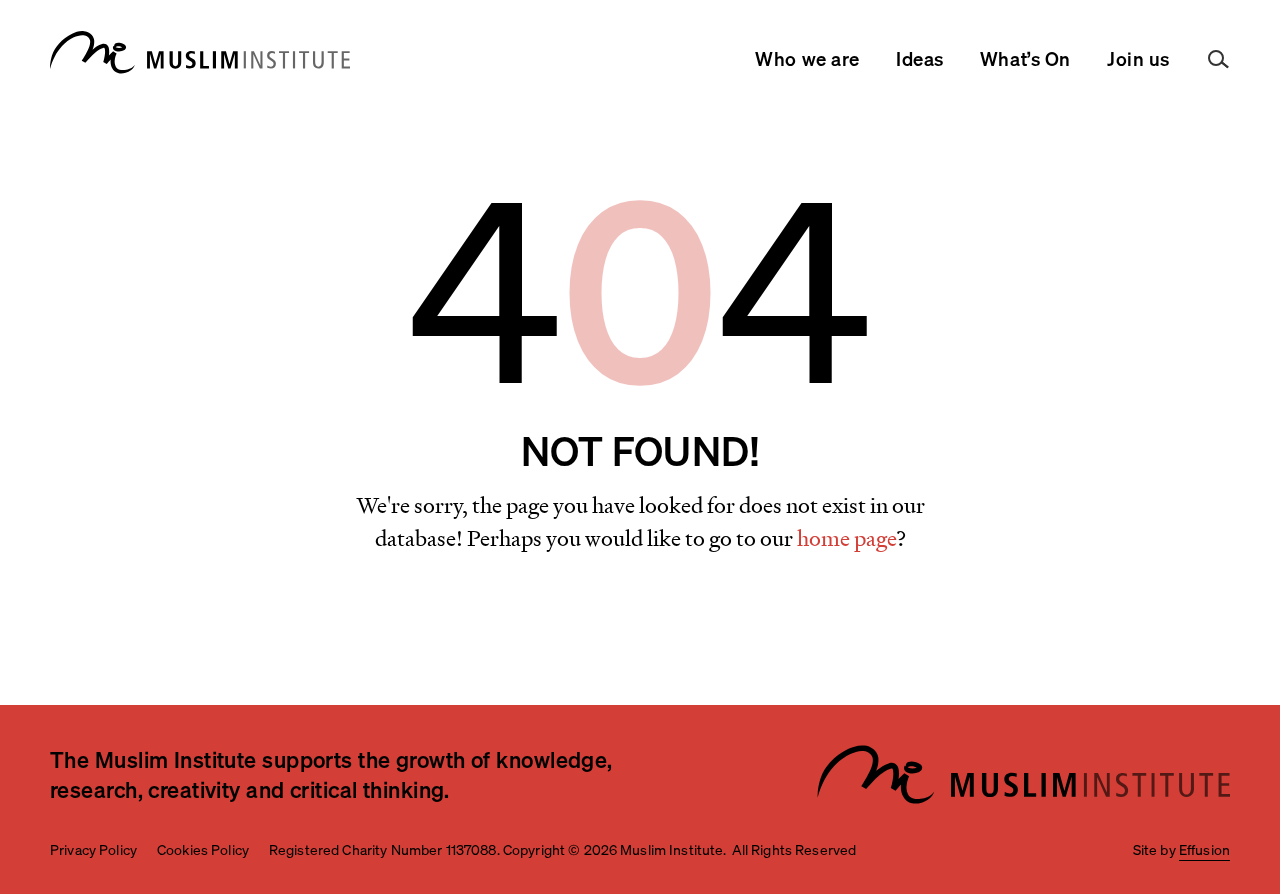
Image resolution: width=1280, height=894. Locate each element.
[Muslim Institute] (200, 52)
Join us (1138, 58)
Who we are (807, 58)
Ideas (920, 58)
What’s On (1025, 58)
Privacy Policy (93, 849)
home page (846, 538)
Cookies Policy (203, 849)
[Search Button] (1219, 61)
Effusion (1204, 849)
